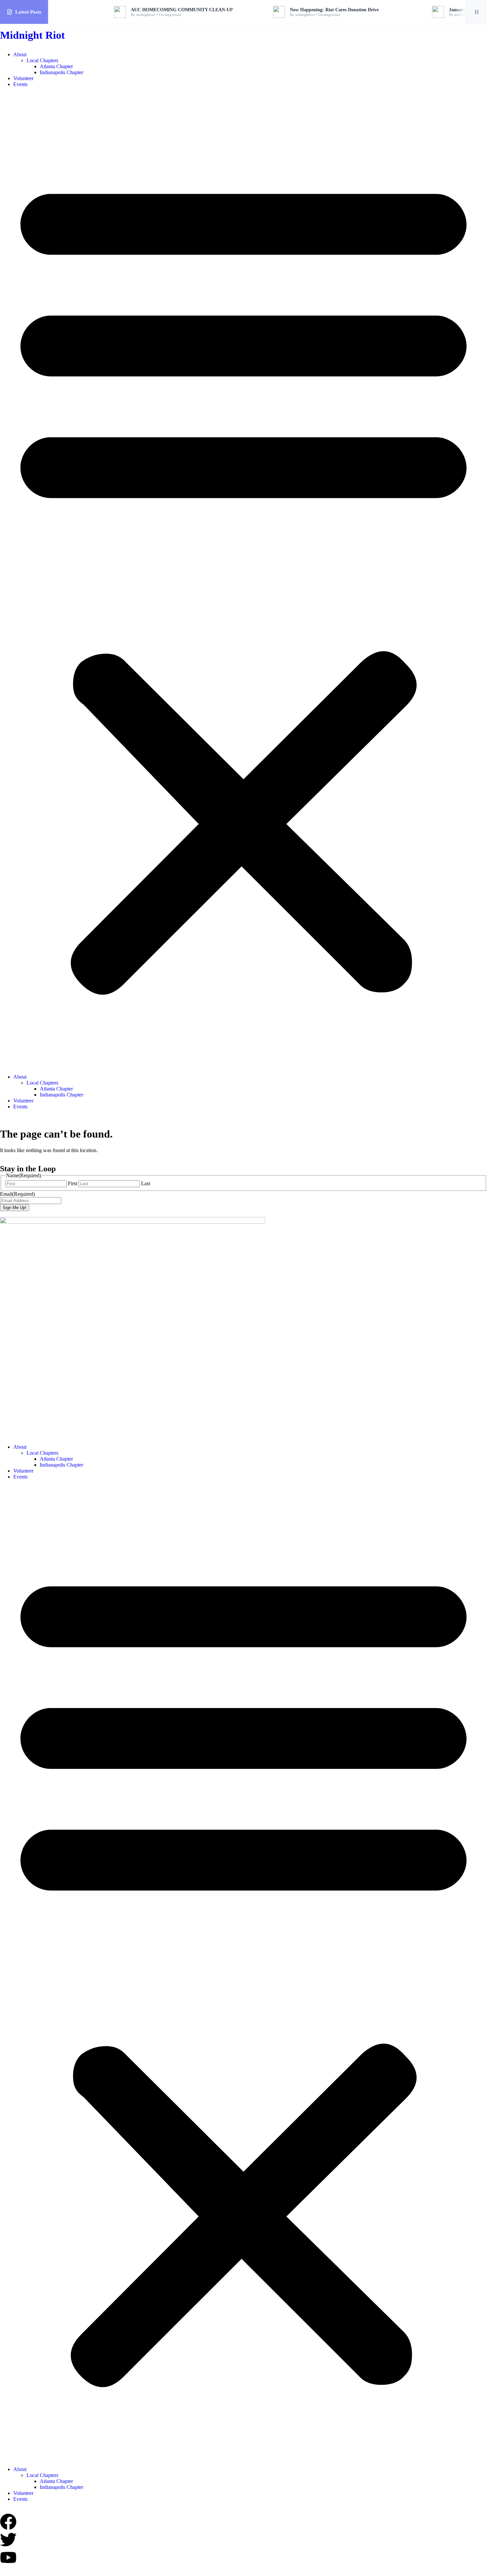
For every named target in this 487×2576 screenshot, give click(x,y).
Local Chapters (42, 60)
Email (17, 1194)
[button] (243, 581)
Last (146, 1183)
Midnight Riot (32, 35)
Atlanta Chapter (56, 66)
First (73, 1183)
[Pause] (476, 12)
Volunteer (23, 78)
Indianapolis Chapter (61, 72)
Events (20, 84)
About (20, 54)
